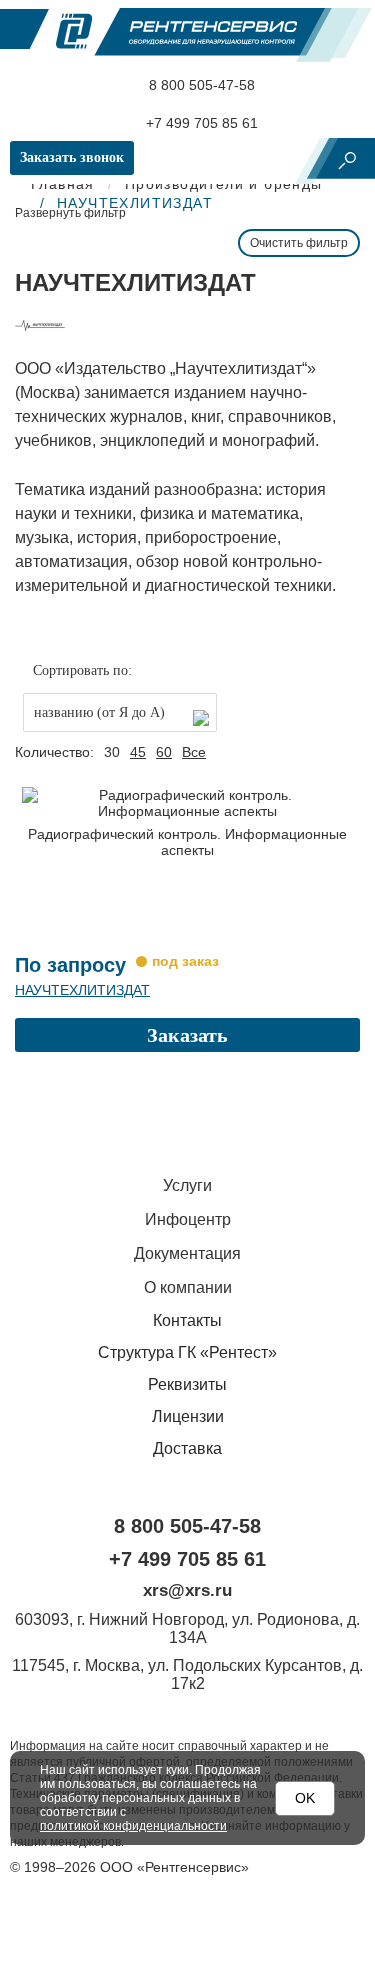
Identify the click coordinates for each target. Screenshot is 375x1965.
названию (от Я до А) (99, 712)
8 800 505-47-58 (200, 85)
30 (112, 752)
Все (194, 752)
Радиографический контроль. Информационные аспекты (187, 842)
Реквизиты (187, 1384)
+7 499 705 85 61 (200, 123)
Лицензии (188, 1416)
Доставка (187, 1448)
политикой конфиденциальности (133, 1826)
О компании (188, 1287)
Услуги (187, 1185)
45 (138, 752)
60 (164, 752)
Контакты (187, 1320)
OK (305, 1798)
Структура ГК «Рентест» (187, 1352)
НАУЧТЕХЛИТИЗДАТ (82, 990)
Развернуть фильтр (70, 213)
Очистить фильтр (299, 243)
